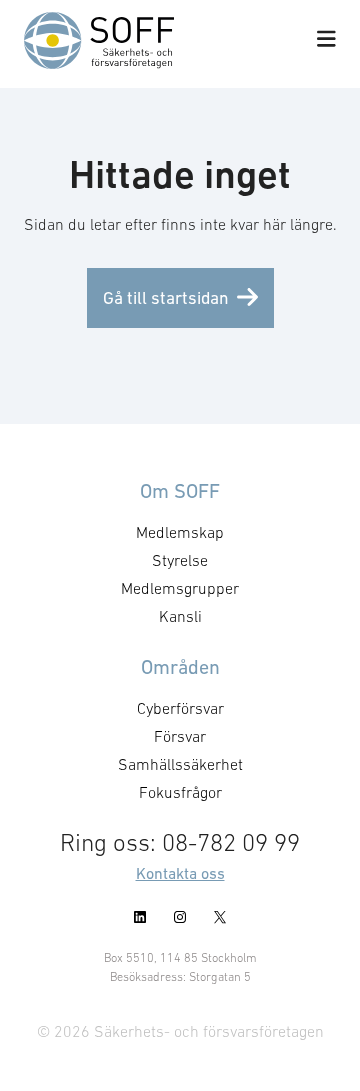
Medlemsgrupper (180, 588)
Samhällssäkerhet (180, 764)
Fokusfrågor (180, 792)
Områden (180, 667)
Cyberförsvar (180, 708)
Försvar (180, 736)
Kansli (180, 616)
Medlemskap (180, 532)
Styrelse (180, 560)
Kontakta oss (180, 873)
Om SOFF (180, 491)
